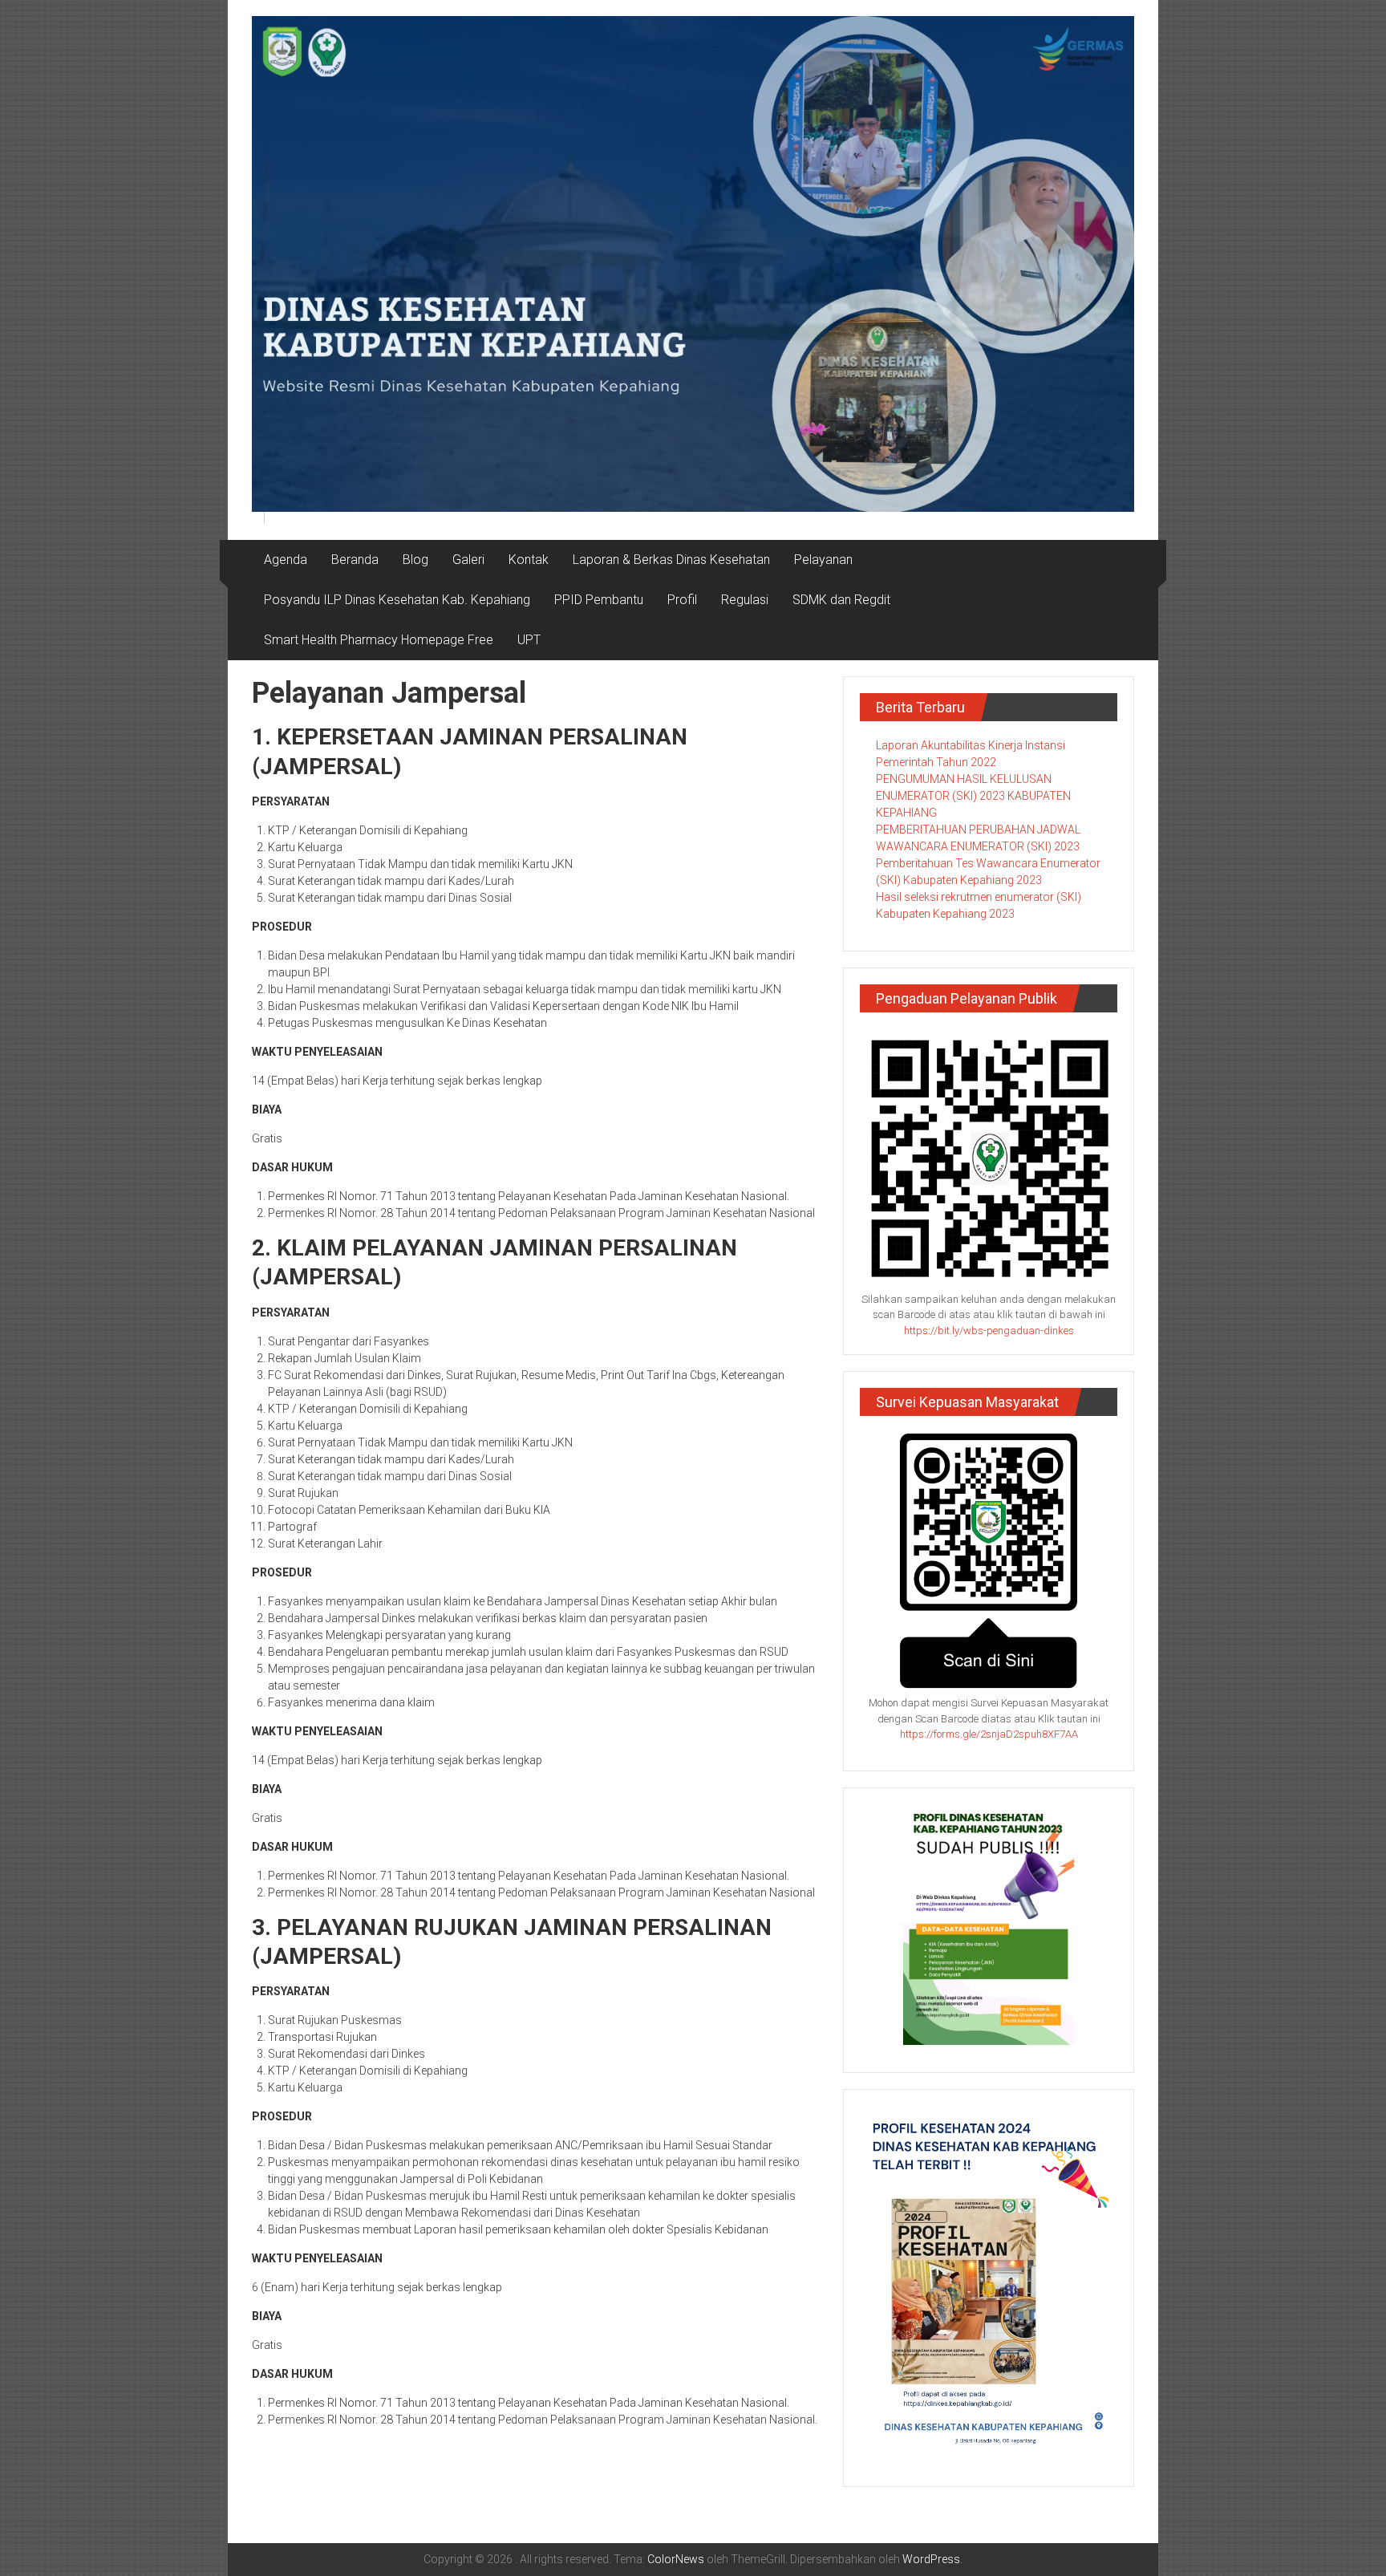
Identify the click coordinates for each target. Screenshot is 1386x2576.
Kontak (529, 560)
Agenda (286, 560)
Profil (682, 600)
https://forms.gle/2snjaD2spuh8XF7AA (989, 1734)
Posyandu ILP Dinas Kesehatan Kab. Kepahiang (397, 600)
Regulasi (745, 600)
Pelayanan (823, 560)
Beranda (355, 560)
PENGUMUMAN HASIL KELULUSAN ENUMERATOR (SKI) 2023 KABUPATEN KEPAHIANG (973, 796)
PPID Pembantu (599, 600)
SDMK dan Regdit (841, 600)
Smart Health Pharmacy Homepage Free (379, 640)
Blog (415, 560)
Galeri (468, 560)
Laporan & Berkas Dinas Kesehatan (671, 560)
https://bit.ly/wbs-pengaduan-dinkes (989, 1331)
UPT (529, 640)
